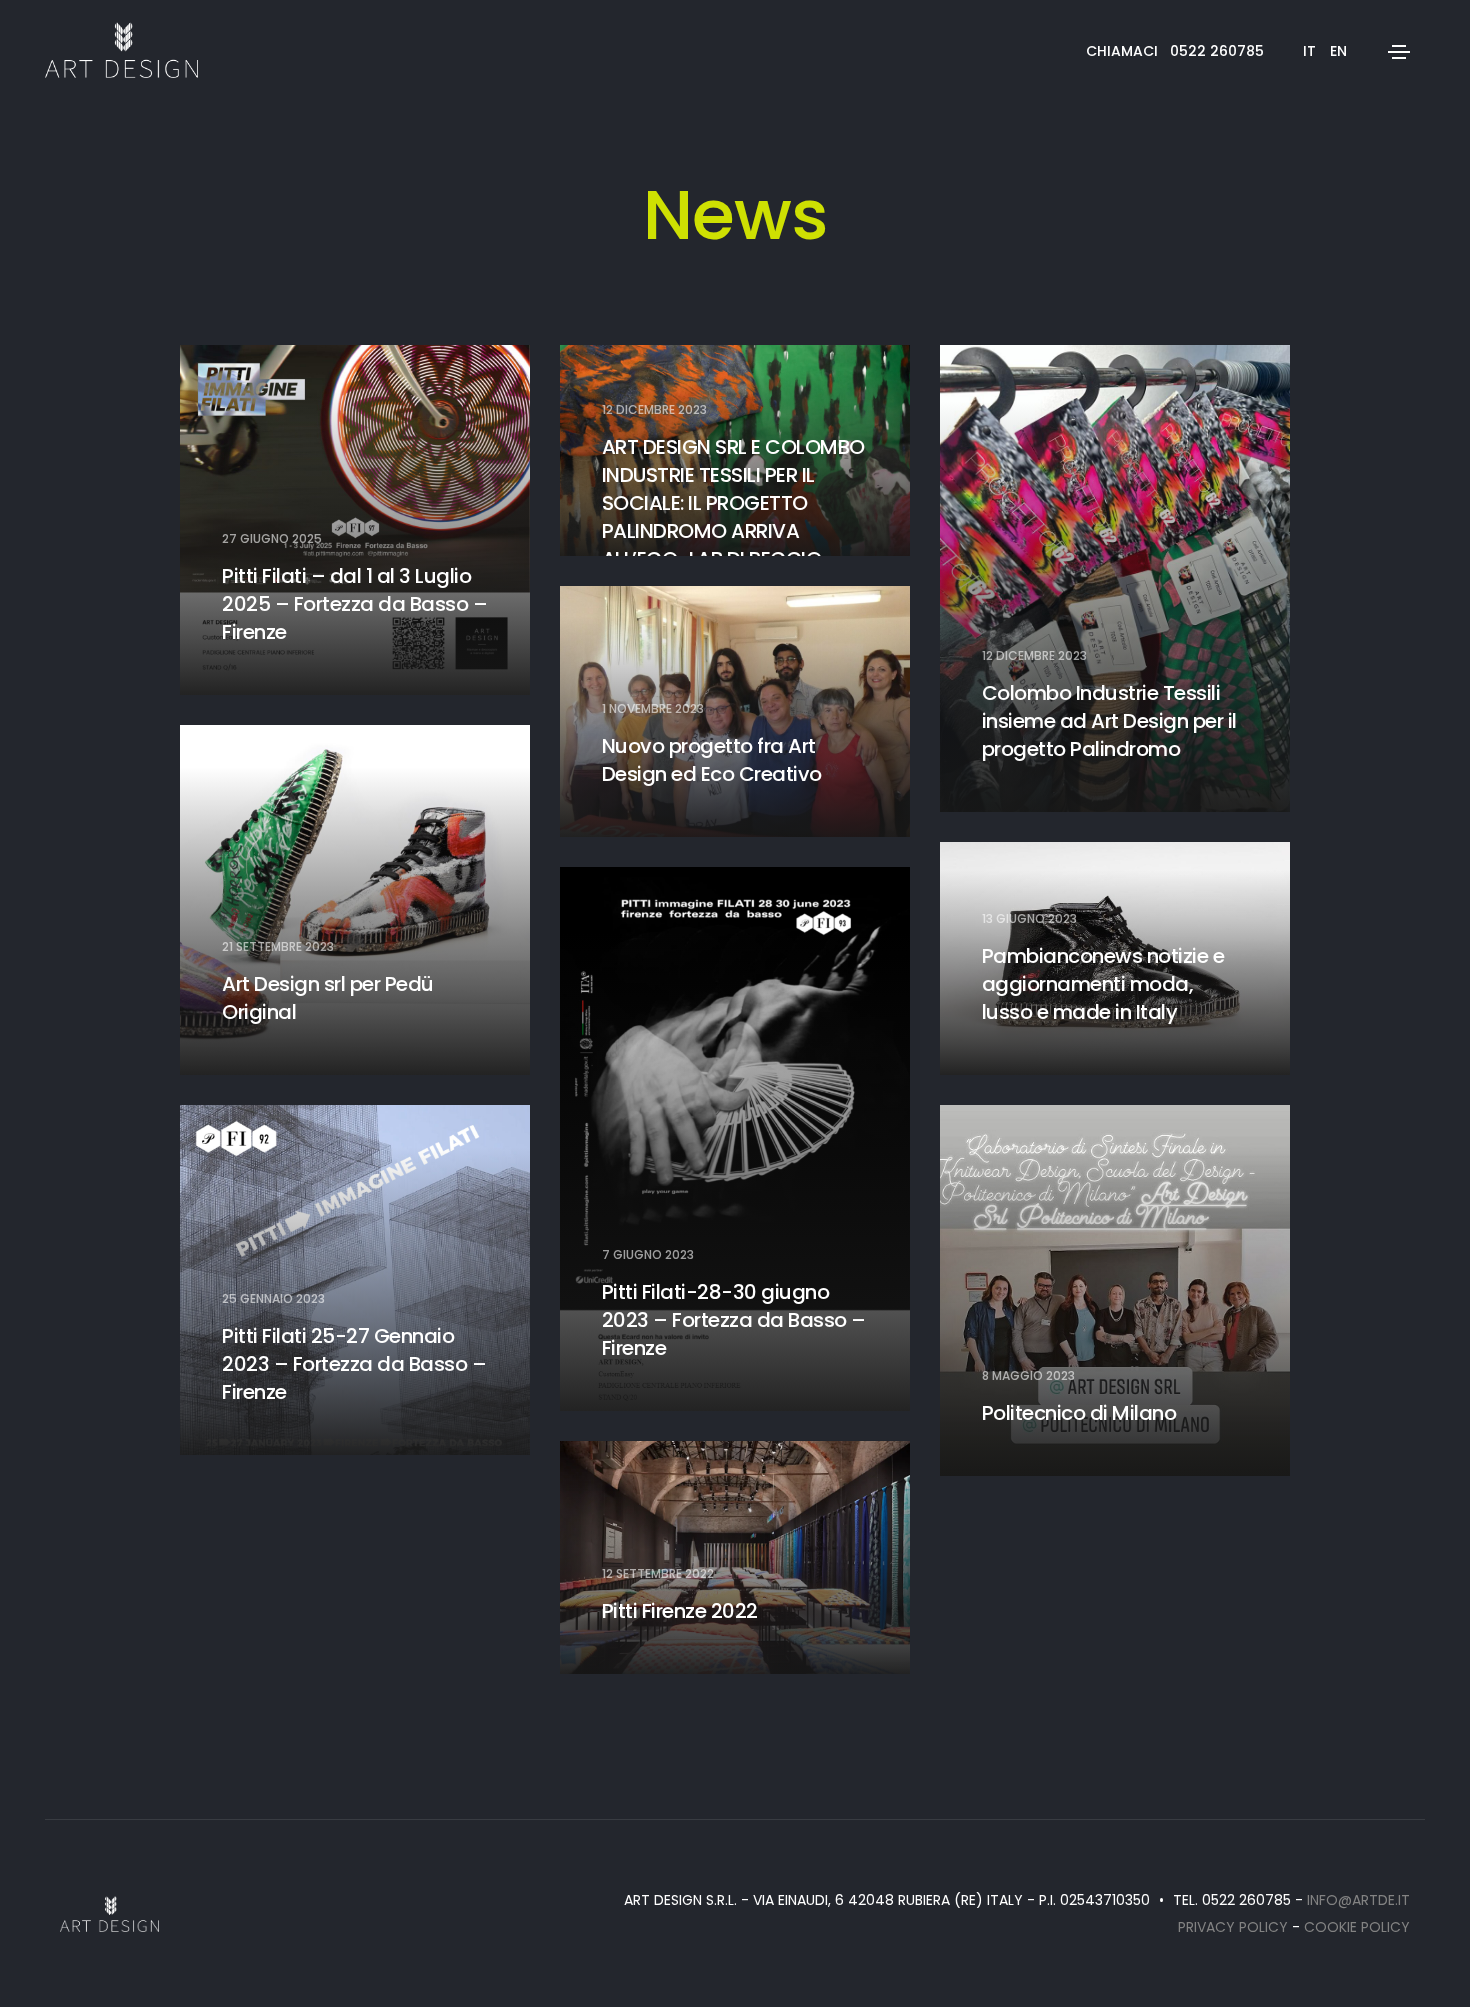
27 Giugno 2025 (272, 539)
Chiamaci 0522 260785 (1175, 51)
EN (1338, 51)
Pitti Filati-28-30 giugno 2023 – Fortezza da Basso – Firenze (734, 1320)
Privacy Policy (1233, 1927)
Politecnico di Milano (1079, 1413)
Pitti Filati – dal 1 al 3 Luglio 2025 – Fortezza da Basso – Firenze (354, 604)
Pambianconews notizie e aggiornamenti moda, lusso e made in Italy (1103, 984)
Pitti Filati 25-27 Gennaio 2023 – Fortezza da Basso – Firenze (354, 1364)
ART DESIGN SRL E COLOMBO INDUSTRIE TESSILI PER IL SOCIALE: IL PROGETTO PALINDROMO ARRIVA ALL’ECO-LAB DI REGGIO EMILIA (733, 517)
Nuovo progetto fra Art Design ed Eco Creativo (712, 760)
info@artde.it (1358, 1900)
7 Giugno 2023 (648, 1255)
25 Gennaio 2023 (273, 1299)
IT (1309, 51)
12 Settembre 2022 (658, 1574)
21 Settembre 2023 (278, 947)
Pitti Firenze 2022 (680, 1611)
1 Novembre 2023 (653, 709)
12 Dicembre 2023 (654, 410)
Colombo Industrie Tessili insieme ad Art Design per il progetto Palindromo (1109, 721)
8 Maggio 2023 (1028, 1376)
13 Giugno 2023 (1029, 919)
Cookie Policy (1357, 1927)
